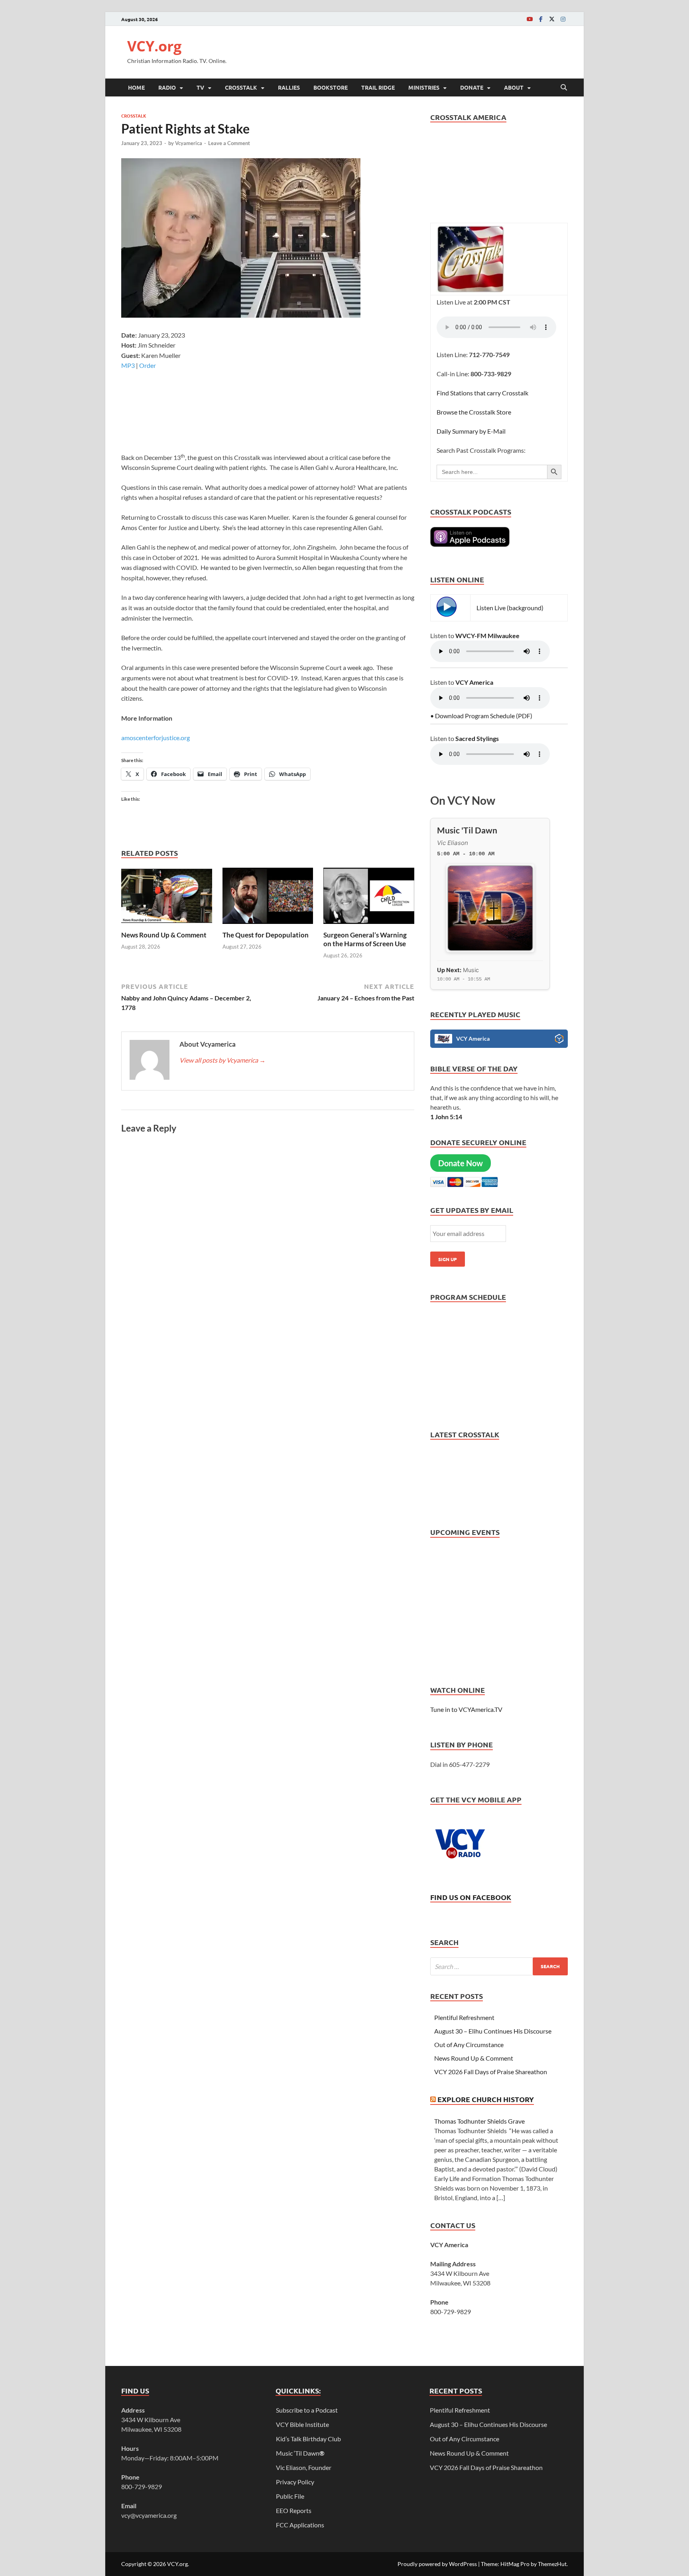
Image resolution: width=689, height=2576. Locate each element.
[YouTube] (530, 19)
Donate (472, 87)
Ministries (424, 87)
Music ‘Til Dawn (300, 2453)
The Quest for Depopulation (266, 935)
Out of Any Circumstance (469, 2044)
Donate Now (461, 1163)
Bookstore (331, 87)
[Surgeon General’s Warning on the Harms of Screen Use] (369, 898)
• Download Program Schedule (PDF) (481, 716)
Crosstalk (241, 87)
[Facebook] (541, 19)
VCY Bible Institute (302, 2424)
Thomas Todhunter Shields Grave (479, 2121)
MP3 (128, 365)
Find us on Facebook (471, 1897)
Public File (290, 2496)
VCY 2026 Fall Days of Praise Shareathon (491, 2072)
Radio (167, 87)
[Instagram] (563, 19)
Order (148, 365)
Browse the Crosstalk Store (474, 412)
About (514, 87)
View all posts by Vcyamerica (222, 1060)
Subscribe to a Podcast (307, 2410)
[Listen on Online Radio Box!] (559, 1040)
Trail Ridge (378, 87)
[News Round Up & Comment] (167, 898)
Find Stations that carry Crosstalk (482, 393)
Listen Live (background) (510, 608)
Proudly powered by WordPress (437, 2564)
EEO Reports (294, 2510)
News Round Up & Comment (164, 935)
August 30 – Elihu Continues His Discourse (493, 2031)
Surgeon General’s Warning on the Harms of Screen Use (365, 939)
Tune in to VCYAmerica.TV (466, 1709)
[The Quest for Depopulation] (268, 898)
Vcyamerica (189, 143)
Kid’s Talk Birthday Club (308, 2439)
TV (200, 87)
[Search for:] (499, 1966)
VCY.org (154, 46)
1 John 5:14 (446, 1117)
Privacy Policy (295, 2482)
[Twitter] (552, 19)
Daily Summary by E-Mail (471, 431)
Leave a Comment (229, 143)
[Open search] (564, 88)
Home (136, 87)
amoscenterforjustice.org (156, 738)
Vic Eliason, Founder (304, 2467)
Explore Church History (486, 2099)
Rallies (289, 87)
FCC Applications (300, 2525)
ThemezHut (552, 2564)
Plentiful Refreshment (464, 2017)
